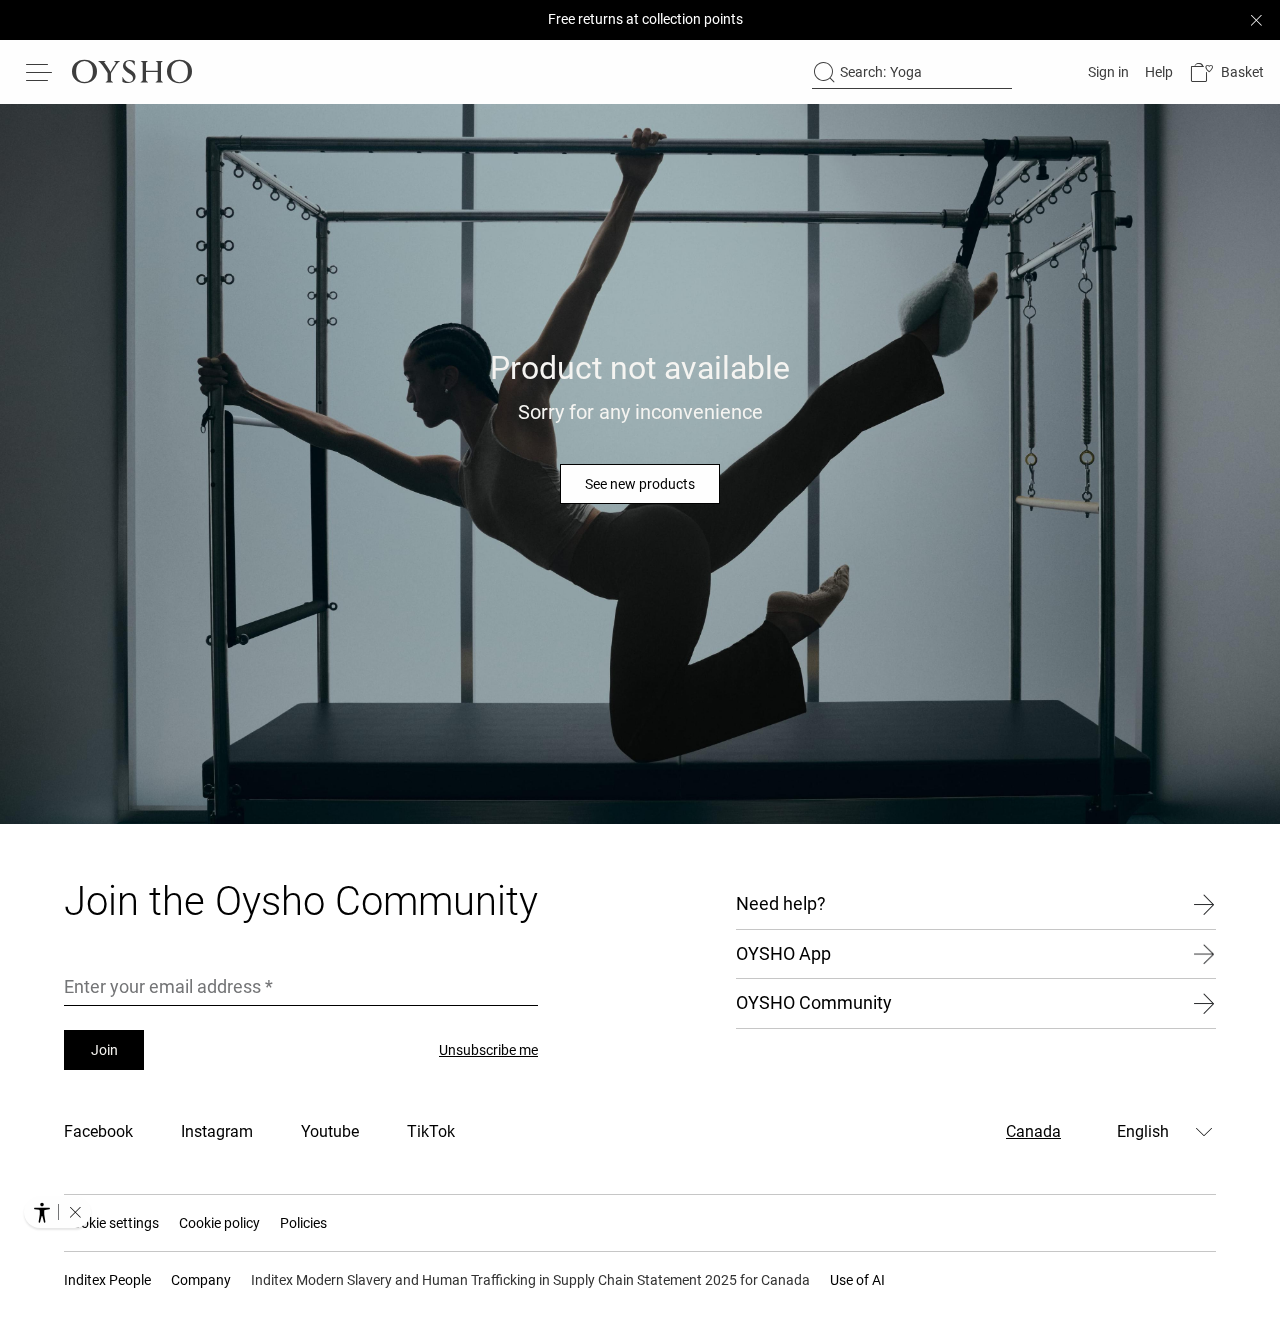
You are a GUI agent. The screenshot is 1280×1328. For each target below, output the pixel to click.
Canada (1033, 1131)
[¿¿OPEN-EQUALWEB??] (57, 1212)
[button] (1226, 72)
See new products (640, 484)
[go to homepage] (132, 72)
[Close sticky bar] (1256, 20)
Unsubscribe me (488, 1050)
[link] (1106, 72)
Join (104, 1050)
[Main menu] (40, 72)
